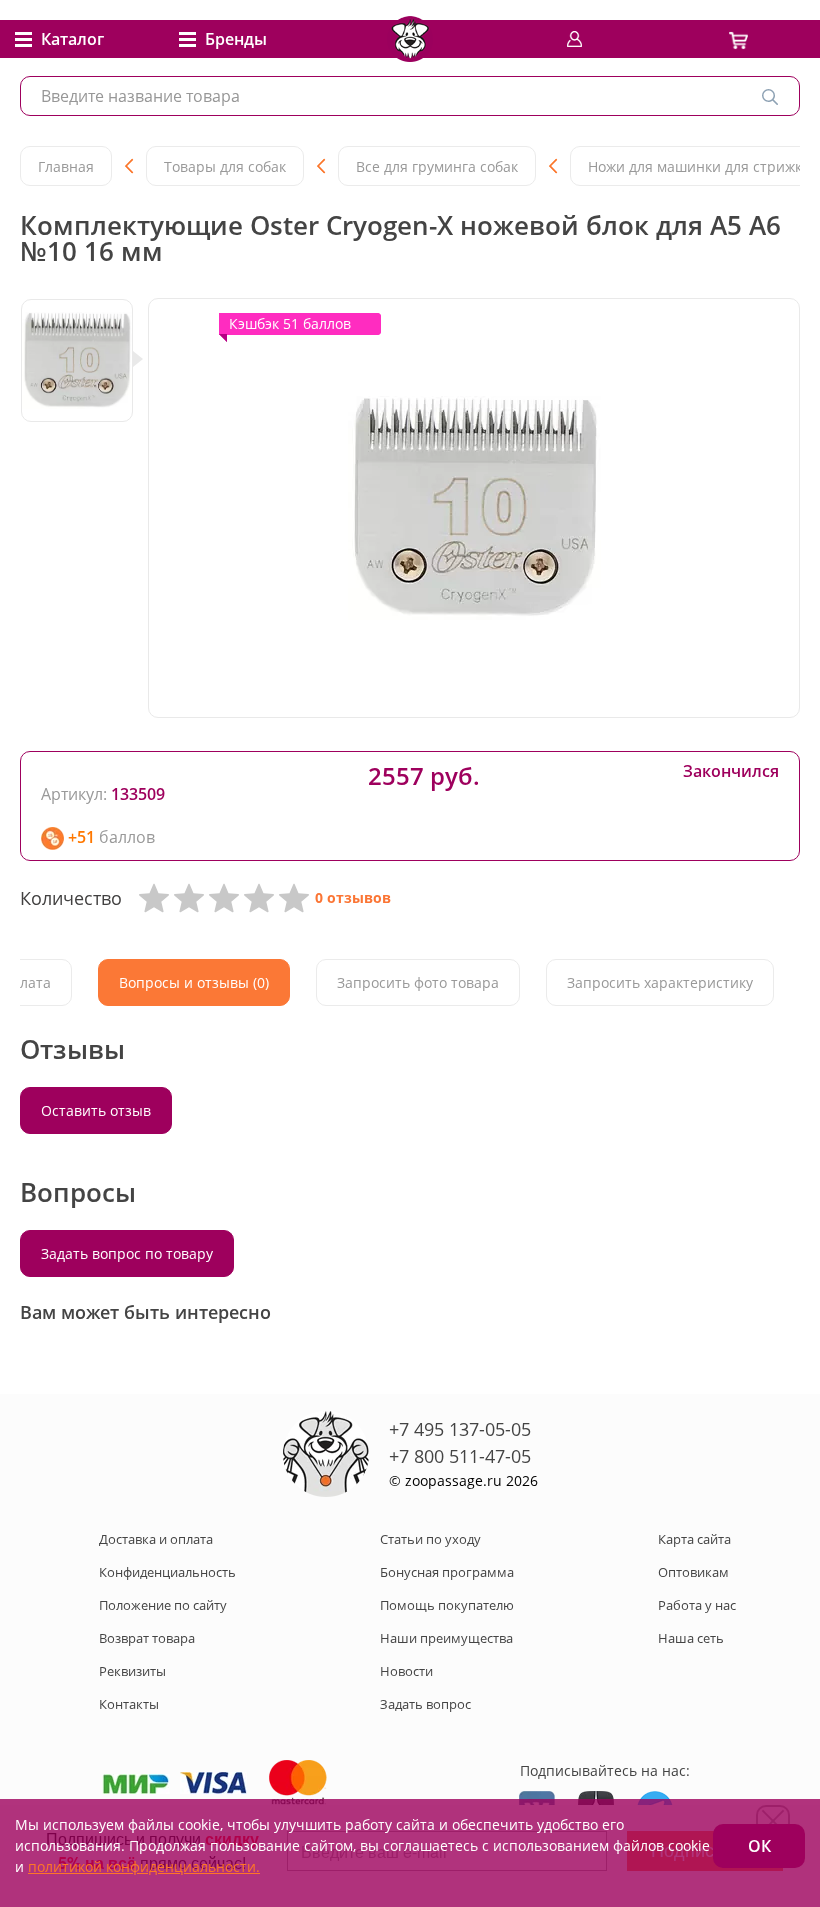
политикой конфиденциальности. (144, 1866)
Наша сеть (691, 1638)
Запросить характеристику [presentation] (660, 982)
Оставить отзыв (96, 1110)
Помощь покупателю (447, 1605)
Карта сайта (694, 1539)
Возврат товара (147, 1638)
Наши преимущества (446, 1638)
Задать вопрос (425, 1704)
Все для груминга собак (437, 166)
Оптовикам (693, 1572)
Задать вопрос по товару (127, 1253)
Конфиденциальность (167, 1572)
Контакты (129, 1704)
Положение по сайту (163, 1605)
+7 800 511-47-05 (460, 1456)
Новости (406, 1671)
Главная (66, 166)
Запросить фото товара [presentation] (418, 982)
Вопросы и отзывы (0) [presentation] (194, 982)
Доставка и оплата (156, 1539)
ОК (759, 1846)
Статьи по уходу (430, 1539)
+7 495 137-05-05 (460, 1429)
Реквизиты (132, 1671)
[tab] (194, 982)
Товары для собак (225, 166)
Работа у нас (697, 1605)
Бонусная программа (447, 1572)
